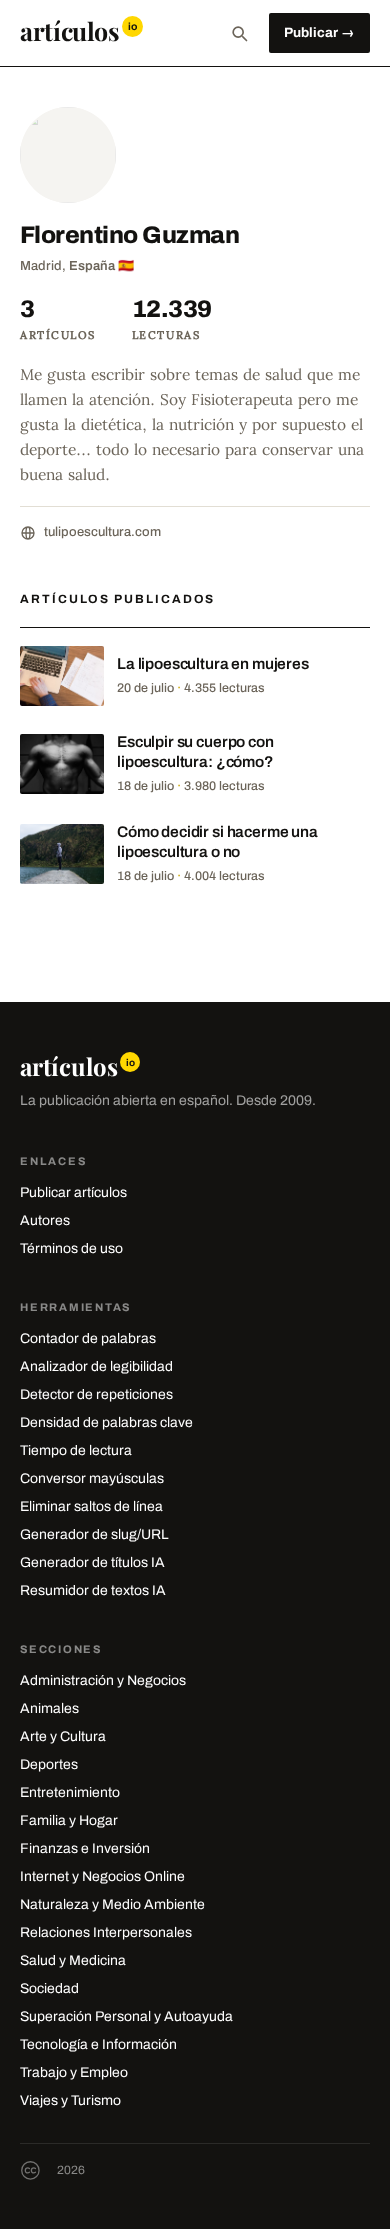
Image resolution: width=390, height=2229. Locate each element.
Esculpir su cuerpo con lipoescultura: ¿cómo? (195, 751)
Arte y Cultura (63, 1736)
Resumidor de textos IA (93, 1590)
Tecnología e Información (98, 2044)
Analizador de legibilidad (96, 1366)
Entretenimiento (70, 1792)
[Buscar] (239, 33)
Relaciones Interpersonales (106, 1932)
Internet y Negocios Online (102, 1876)
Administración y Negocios (103, 1680)
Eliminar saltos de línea (91, 1506)
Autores (45, 1220)
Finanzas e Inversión (85, 1848)
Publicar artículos (73, 1192)
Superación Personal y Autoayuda (126, 2016)
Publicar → (319, 32)
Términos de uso (71, 1248)
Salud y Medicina (73, 1960)
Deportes (49, 1764)
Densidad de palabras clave (106, 1422)
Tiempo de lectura (76, 1450)
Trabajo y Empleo (74, 2072)
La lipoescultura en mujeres (213, 663)
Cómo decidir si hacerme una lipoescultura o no (217, 841)
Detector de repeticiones (96, 1394)
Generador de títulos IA (92, 1562)
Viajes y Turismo (70, 2100)
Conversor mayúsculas (92, 1478)
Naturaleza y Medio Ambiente (112, 1904)
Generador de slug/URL (94, 1534)
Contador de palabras (88, 1338)
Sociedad (49, 1988)
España (92, 266)
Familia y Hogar (69, 1820)
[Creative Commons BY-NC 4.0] (30, 2170)
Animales (49, 1708)
